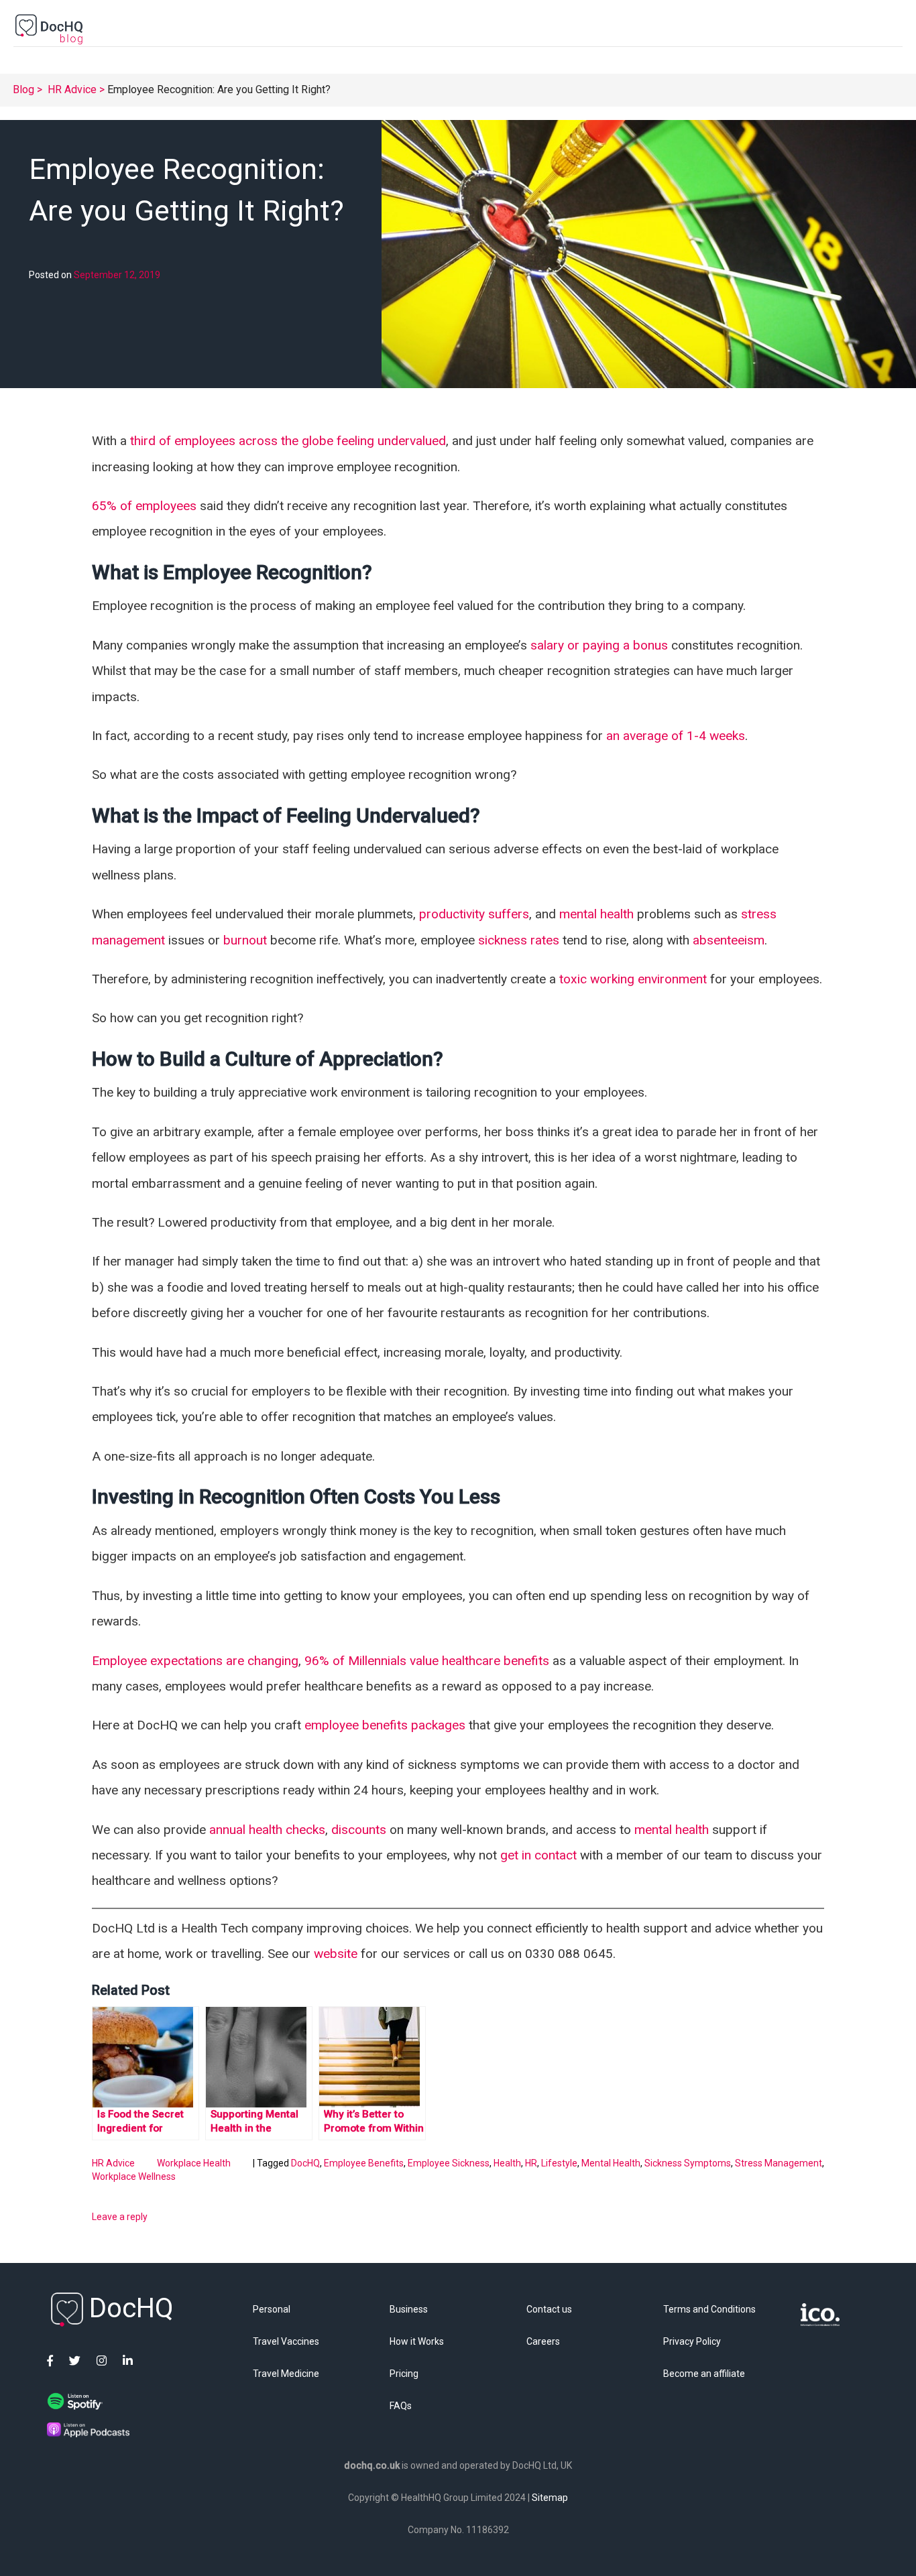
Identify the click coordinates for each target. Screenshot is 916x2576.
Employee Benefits (364, 2163)
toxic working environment (633, 979)
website (336, 1954)
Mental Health (611, 2163)
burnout (245, 940)
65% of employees (144, 506)
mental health (596, 914)
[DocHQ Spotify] (75, 2404)
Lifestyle (559, 2163)
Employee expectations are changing (195, 1661)
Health (507, 2163)
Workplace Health (194, 2163)
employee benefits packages (385, 1725)
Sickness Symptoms (688, 2163)
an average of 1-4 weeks (676, 736)
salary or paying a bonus (601, 645)
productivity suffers (474, 914)
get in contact (538, 1855)
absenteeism (729, 940)
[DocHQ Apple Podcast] (88, 2434)
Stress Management (779, 2163)
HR (531, 2163)
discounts (359, 1830)
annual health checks (267, 1830)
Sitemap (550, 2498)
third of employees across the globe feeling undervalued (288, 441)
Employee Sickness (449, 2163)
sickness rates (519, 940)
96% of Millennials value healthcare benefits (427, 1661)
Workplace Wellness (134, 2177)
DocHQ (305, 2163)
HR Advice (72, 89)
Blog (23, 89)
